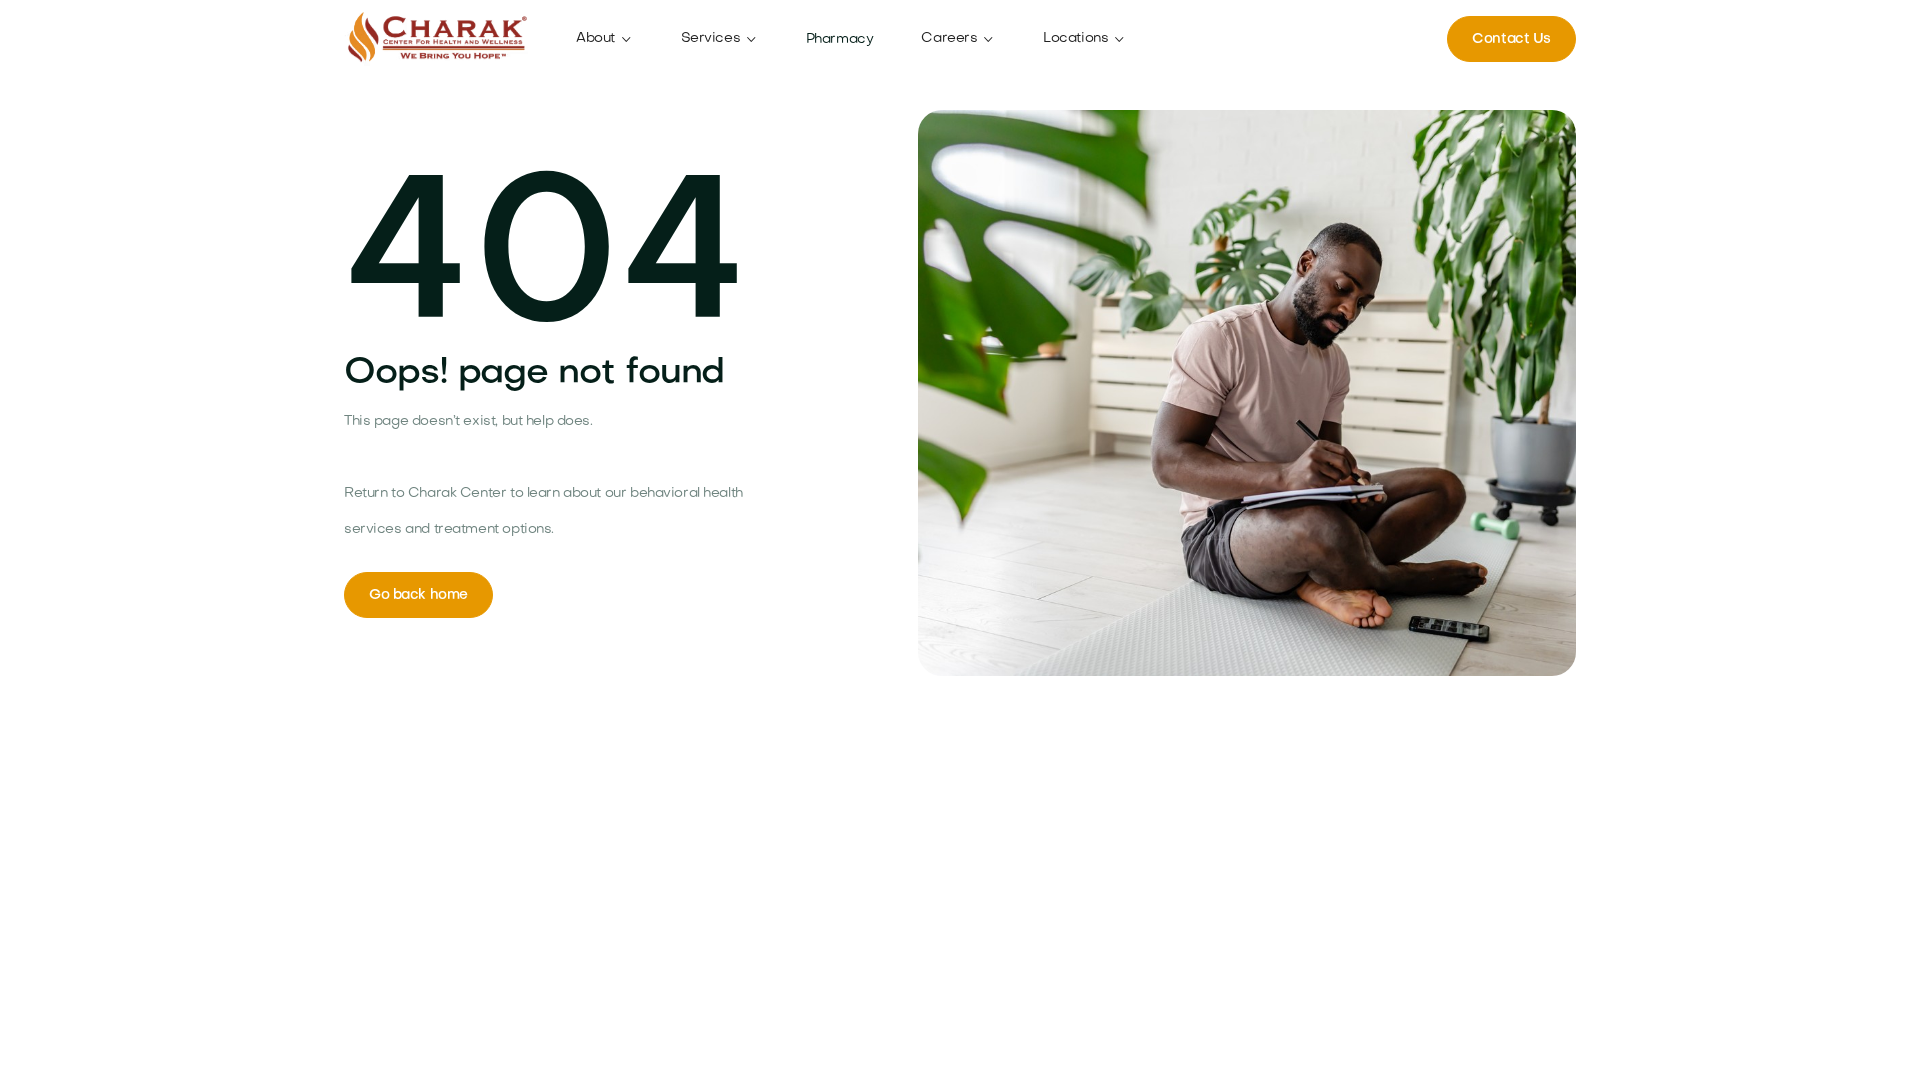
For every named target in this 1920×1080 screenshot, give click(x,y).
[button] (604, 39)
